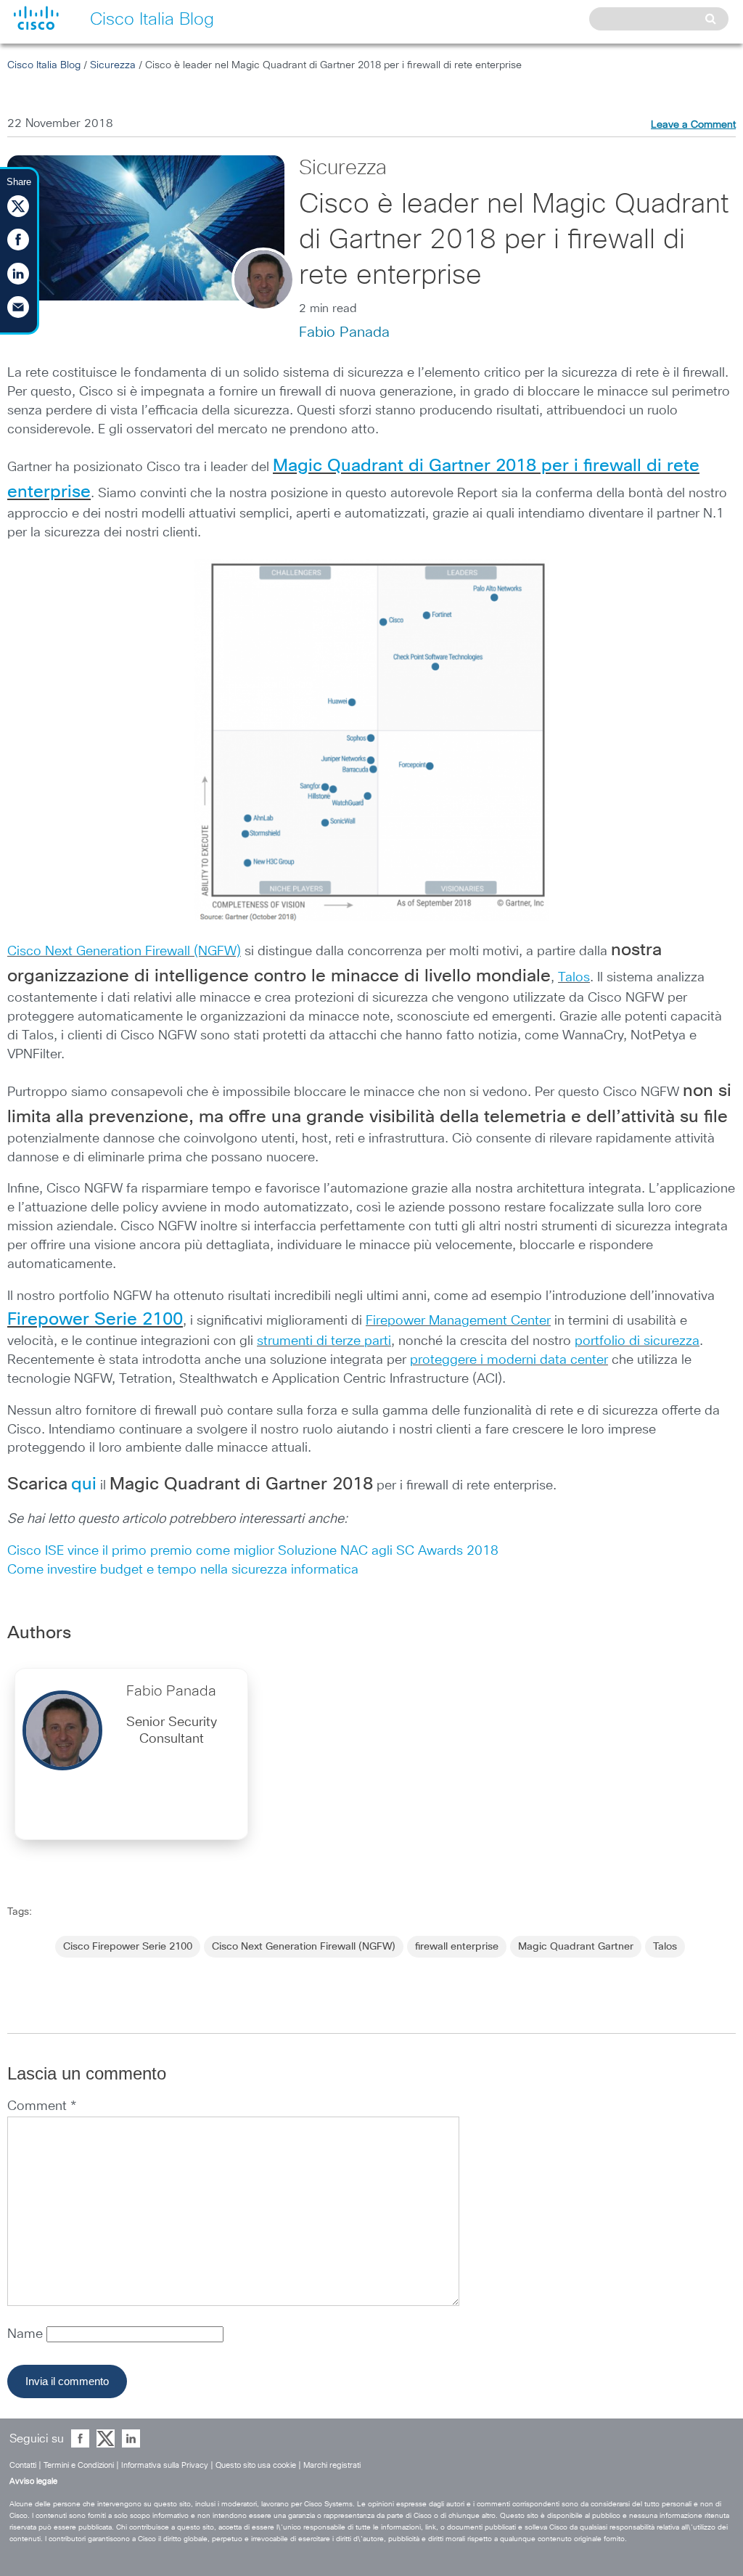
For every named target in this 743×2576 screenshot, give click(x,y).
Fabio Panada (344, 332)
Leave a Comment (693, 125)
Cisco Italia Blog (44, 65)
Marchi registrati (332, 2465)
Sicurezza (113, 65)
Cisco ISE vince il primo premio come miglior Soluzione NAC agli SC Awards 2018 (253, 1551)
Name (27, 2334)
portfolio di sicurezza (637, 1341)
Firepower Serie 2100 (95, 1320)
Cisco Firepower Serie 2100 (128, 1947)
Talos (574, 978)
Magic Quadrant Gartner (576, 1947)
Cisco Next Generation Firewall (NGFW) (124, 952)
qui (84, 1484)
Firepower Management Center (458, 1321)
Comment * (42, 2106)
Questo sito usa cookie (256, 2465)
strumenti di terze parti (324, 1341)
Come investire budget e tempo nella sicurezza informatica (183, 1570)
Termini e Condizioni (79, 2465)
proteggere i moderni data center (509, 1360)
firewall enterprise (457, 1947)
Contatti (23, 2465)
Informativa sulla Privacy (165, 2465)
